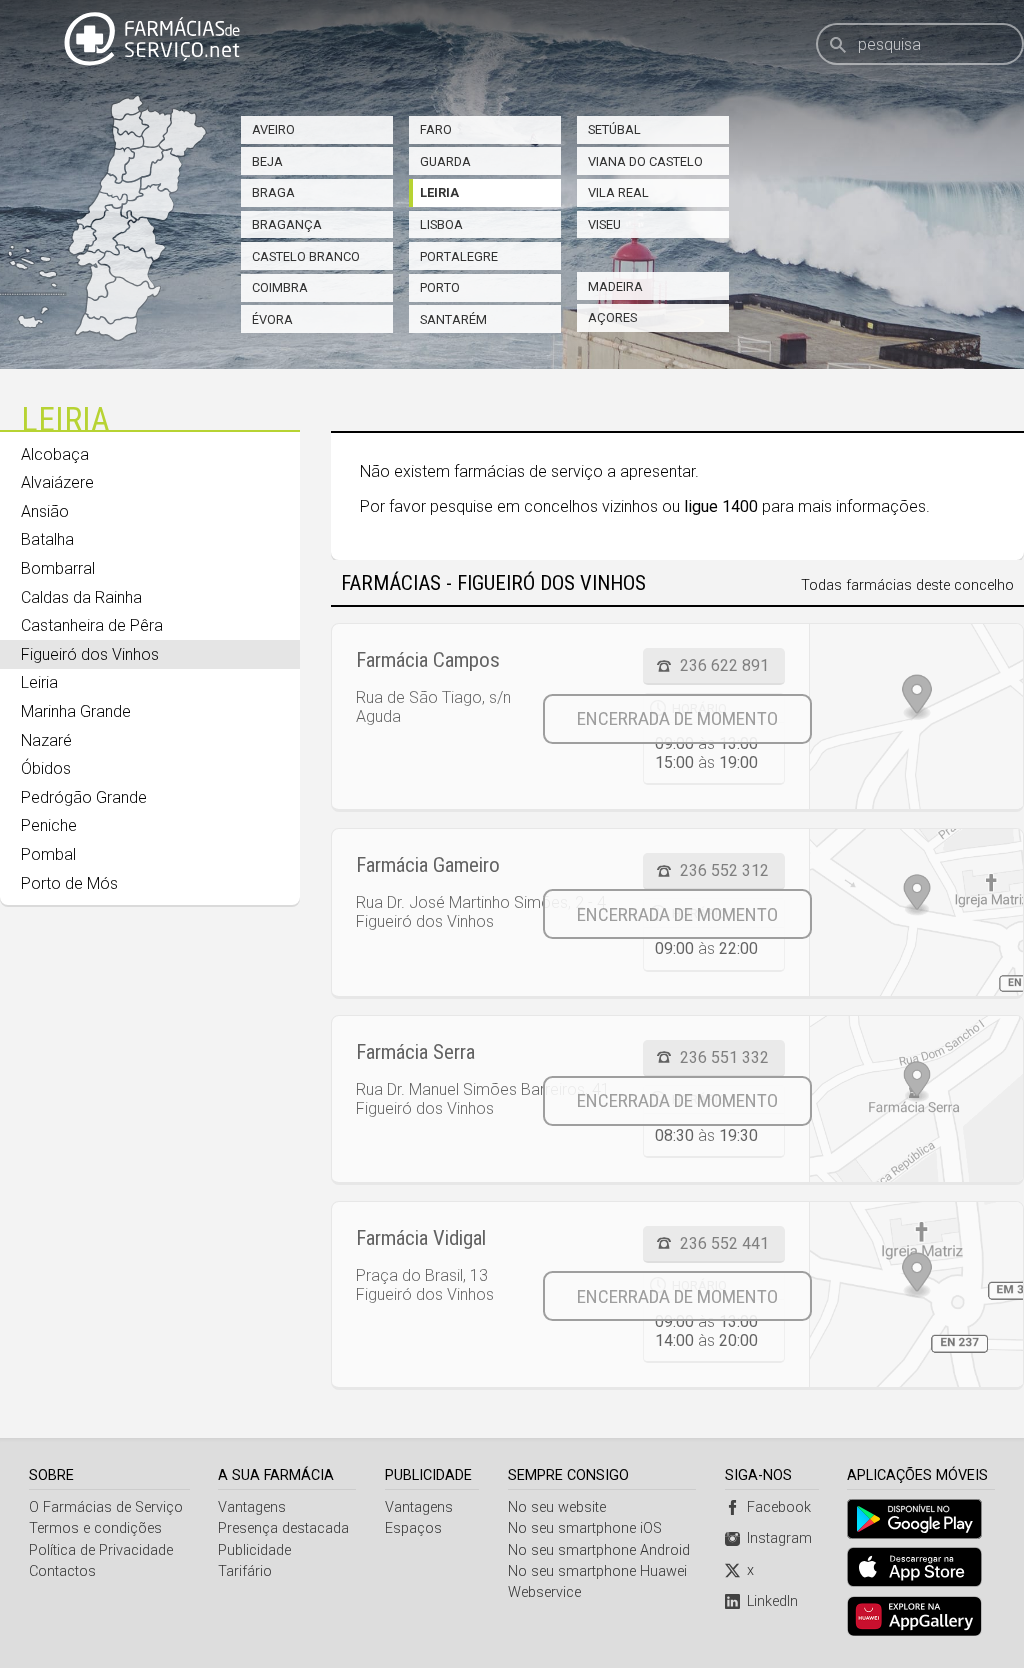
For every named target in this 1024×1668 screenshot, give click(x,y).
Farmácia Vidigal (421, 1238)
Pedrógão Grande (84, 797)
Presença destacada (283, 1528)
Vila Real (618, 192)
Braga (273, 192)
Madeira (615, 286)
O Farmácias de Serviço (106, 1507)
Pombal (48, 854)
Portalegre (459, 256)
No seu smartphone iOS (585, 1528)
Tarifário (245, 1571)
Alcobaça (55, 454)
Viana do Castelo (645, 161)
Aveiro (273, 129)
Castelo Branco (306, 256)
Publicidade (254, 1550)
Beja (267, 161)
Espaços (413, 1528)
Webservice (544, 1592)
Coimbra (280, 287)
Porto (440, 287)
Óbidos (46, 768)
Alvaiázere (57, 482)
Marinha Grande (76, 711)
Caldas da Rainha (81, 597)
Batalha (47, 539)
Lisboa (441, 224)
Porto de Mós (69, 883)
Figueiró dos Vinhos (90, 654)
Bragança (287, 224)
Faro (436, 129)
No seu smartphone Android (599, 1550)
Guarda (445, 161)
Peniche (49, 825)
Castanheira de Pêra (92, 625)
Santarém (453, 319)
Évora (272, 319)
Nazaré (46, 740)
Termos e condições (95, 1528)
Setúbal (614, 129)
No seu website (557, 1507)
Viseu (604, 224)
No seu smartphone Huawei (597, 1571)
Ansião (45, 511)
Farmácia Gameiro (428, 865)
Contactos (62, 1571)
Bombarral (58, 568)
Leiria (439, 192)
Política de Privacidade (101, 1550)
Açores (612, 317)
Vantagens (252, 1507)
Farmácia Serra (415, 1052)
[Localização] (916, 716)
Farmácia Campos (428, 660)
